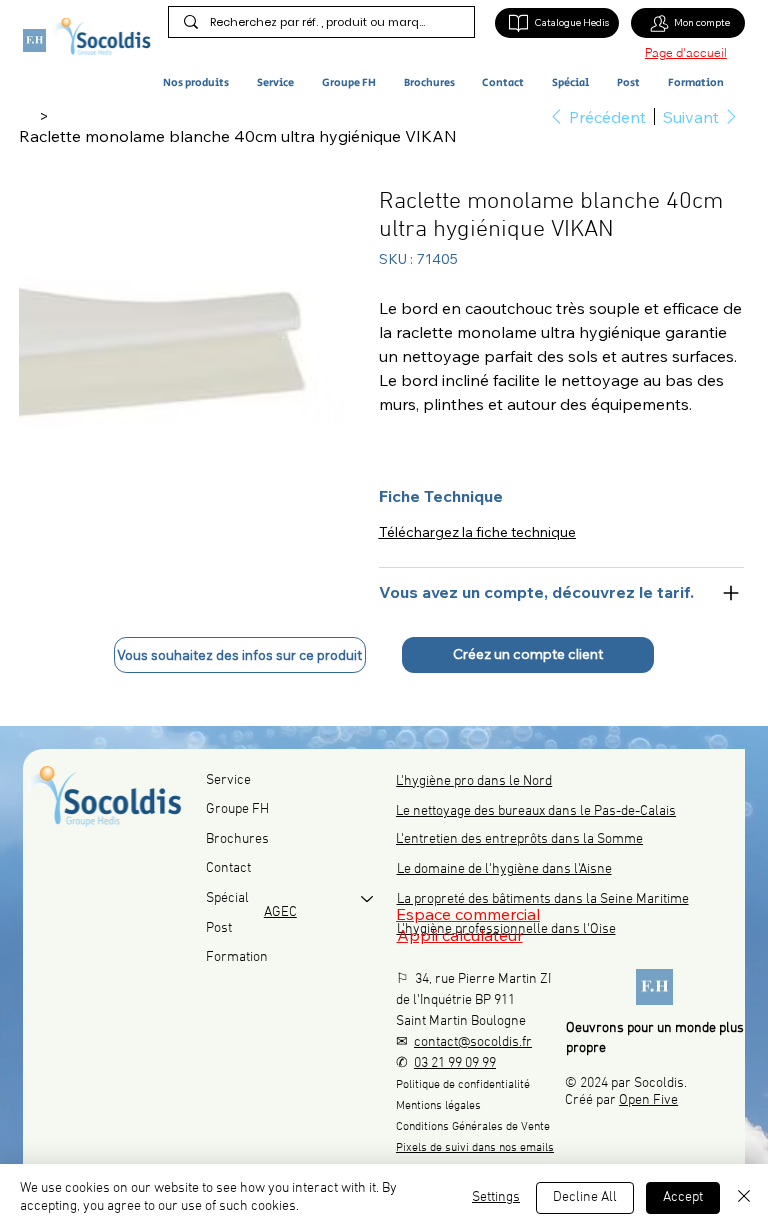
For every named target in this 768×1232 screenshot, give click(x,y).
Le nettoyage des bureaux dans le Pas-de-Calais (536, 811)
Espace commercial (468, 914)
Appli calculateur (460, 935)
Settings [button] (496, 1197)
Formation (237, 957)
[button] (206, 83)
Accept (683, 1197)
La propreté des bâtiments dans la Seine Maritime (543, 899)
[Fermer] (744, 1198)
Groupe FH (237, 809)
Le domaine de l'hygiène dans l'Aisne (504, 869)
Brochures (237, 839)
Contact (228, 868)
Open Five (648, 1100)
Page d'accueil (686, 52)
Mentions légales (438, 1106)
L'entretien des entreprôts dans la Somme (519, 839)
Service (228, 780)
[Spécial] (368, 899)
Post (219, 928)
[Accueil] (27, 116)
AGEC (280, 912)
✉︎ (464, 1042)
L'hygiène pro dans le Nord (474, 781)
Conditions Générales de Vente (473, 1127)
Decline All (585, 1197)
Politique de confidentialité (463, 1085)
